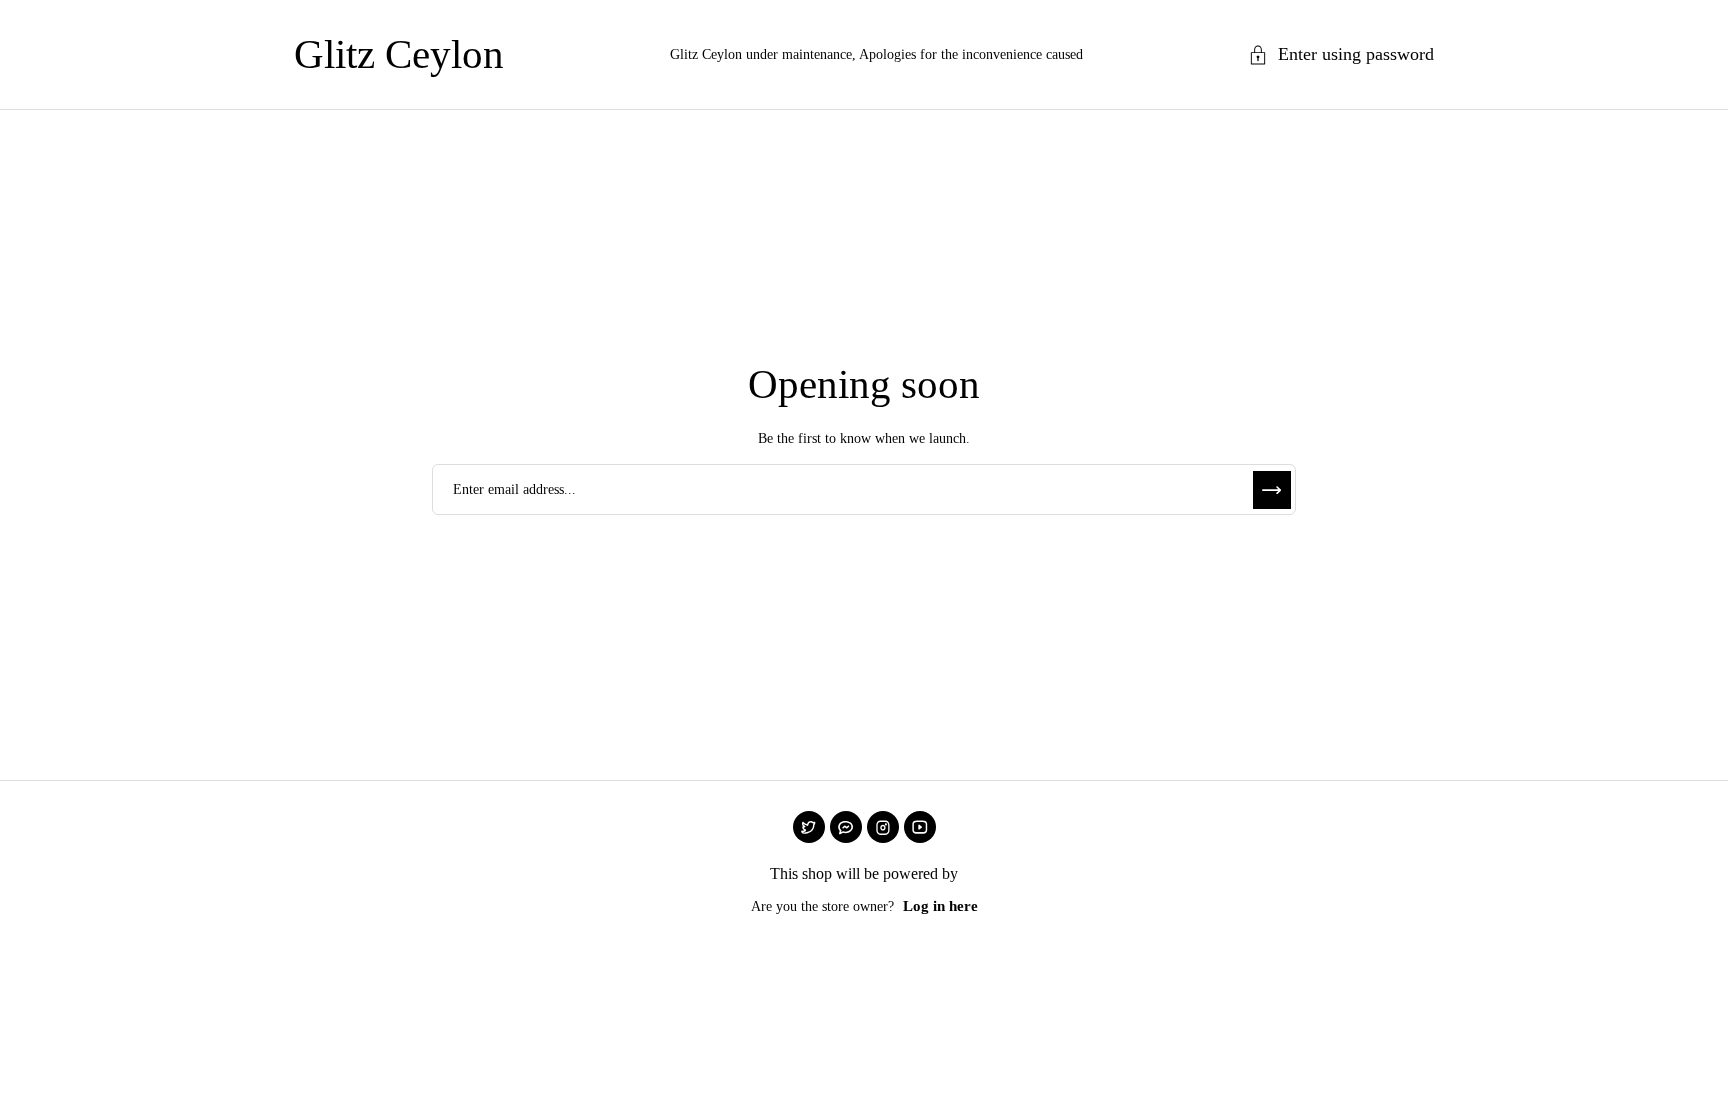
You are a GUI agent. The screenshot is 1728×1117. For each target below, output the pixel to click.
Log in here (940, 906)
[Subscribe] (1272, 490)
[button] (1341, 55)
